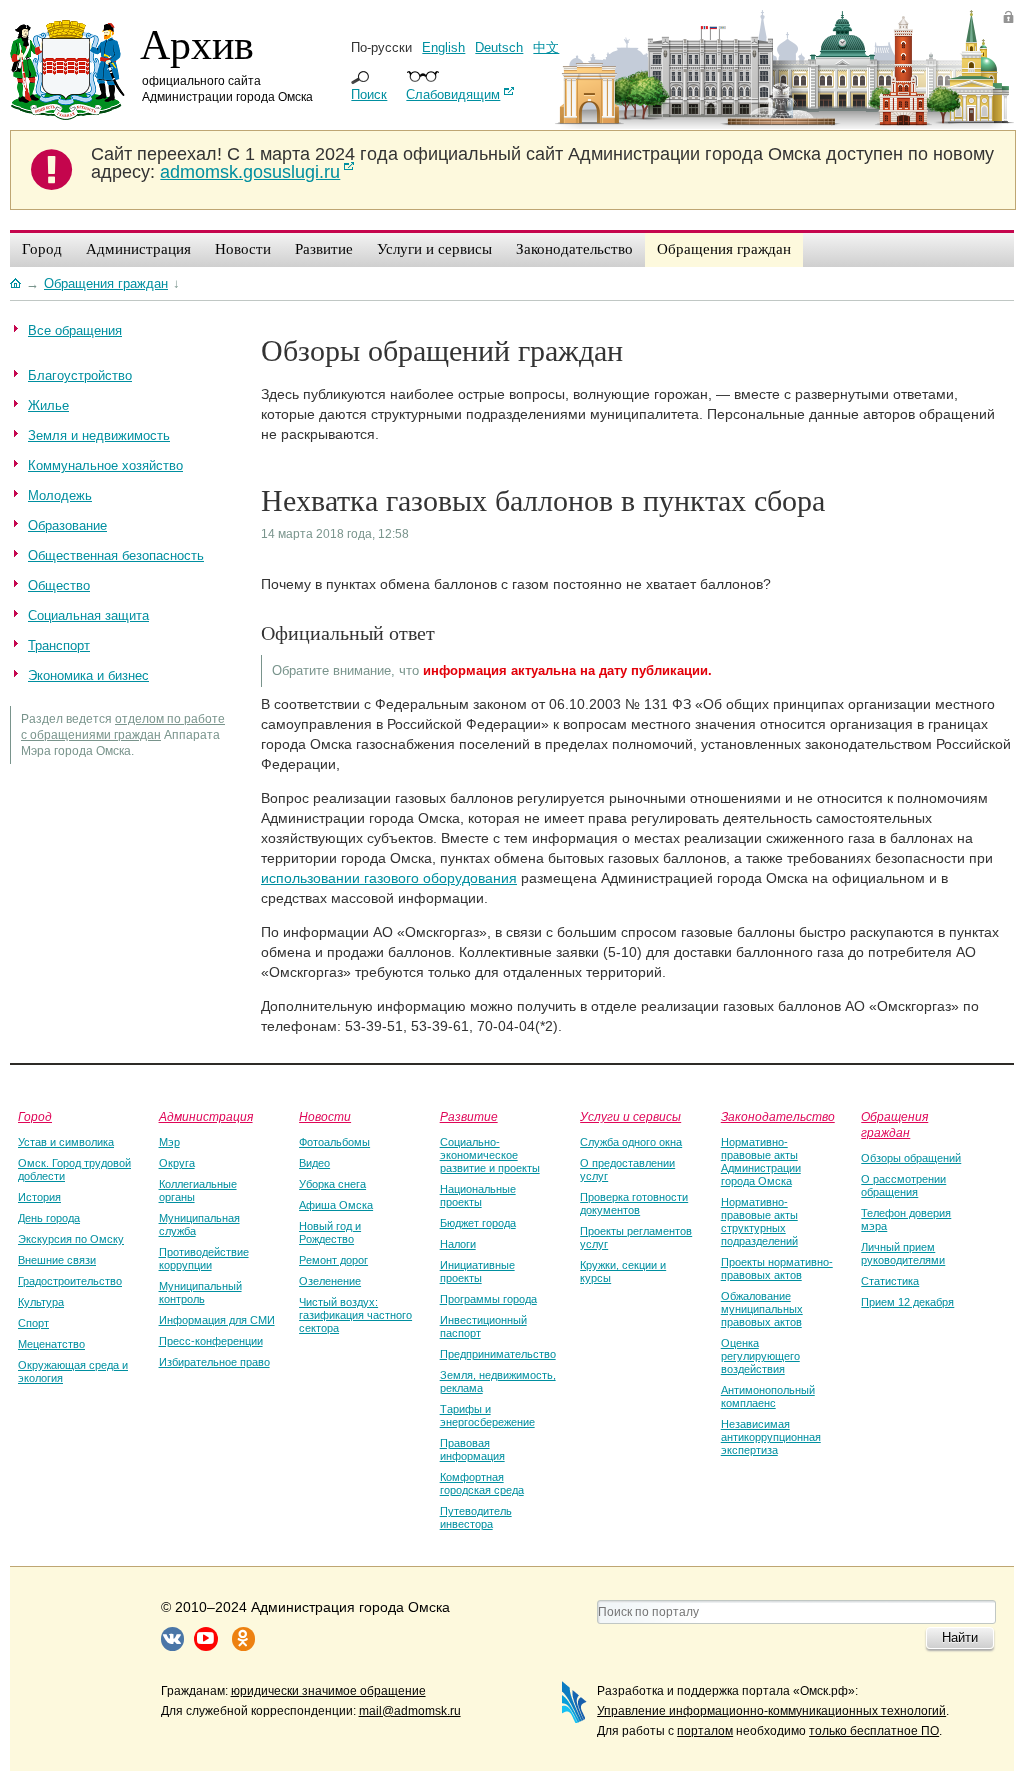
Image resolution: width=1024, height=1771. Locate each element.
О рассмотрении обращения (903, 1185)
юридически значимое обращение (328, 1691)
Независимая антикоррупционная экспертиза (771, 1437)
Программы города (488, 1299)
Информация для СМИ (217, 1320)
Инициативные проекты (477, 1271)
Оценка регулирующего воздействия (760, 1356)
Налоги (458, 1244)
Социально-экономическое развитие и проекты (490, 1155)
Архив (197, 43)
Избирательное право (214, 1362)
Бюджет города (478, 1223)
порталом (705, 1731)
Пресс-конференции (211, 1341)
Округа (177, 1163)
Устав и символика (66, 1142)
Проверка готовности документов (634, 1203)
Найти (960, 1637)
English (443, 47)
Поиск (369, 94)
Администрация (206, 1116)
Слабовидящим (453, 94)
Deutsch (499, 47)
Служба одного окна (631, 1142)
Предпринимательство (498, 1354)
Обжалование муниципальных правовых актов (762, 1309)
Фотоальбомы (334, 1142)
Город (35, 1116)
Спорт (33, 1323)
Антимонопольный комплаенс (768, 1396)
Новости (325, 1116)
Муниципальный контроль (200, 1292)
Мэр (169, 1142)
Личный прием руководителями (903, 1253)
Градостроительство (70, 1281)
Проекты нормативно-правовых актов (777, 1268)
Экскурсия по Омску (71, 1239)
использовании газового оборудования (389, 878)
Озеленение (330, 1281)
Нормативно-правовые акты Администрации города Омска (761, 1161)
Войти (1008, 16)
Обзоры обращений (911, 1158)
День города (49, 1218)
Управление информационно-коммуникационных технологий (771, 1711)
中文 (546, 47)
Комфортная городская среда (482, 1483)
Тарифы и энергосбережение (487, 1415)
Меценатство (51, 1344)
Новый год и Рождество (330, 1232)
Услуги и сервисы (630, 1116)
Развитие (469, 1116)
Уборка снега (332, 1184)
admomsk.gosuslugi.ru (250, 172)
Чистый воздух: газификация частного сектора (355, 1315)
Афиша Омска (336, 1205)
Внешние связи (57, 1260)
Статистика (890, 1281)
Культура (41, 1302)
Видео (314, 1163)
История (39, 1197)
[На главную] (15, 283)
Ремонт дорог (333, 1260)
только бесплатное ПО (874, 1731)
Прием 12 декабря (907, 1302)
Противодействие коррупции (204, 1258)
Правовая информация (472, 1449)
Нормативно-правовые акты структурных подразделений (759, 1221)
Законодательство (778, 1116)
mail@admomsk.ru (410, 1711)
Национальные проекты (478, 1195)
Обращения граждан (894, 1124)
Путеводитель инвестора (476, 1517)
